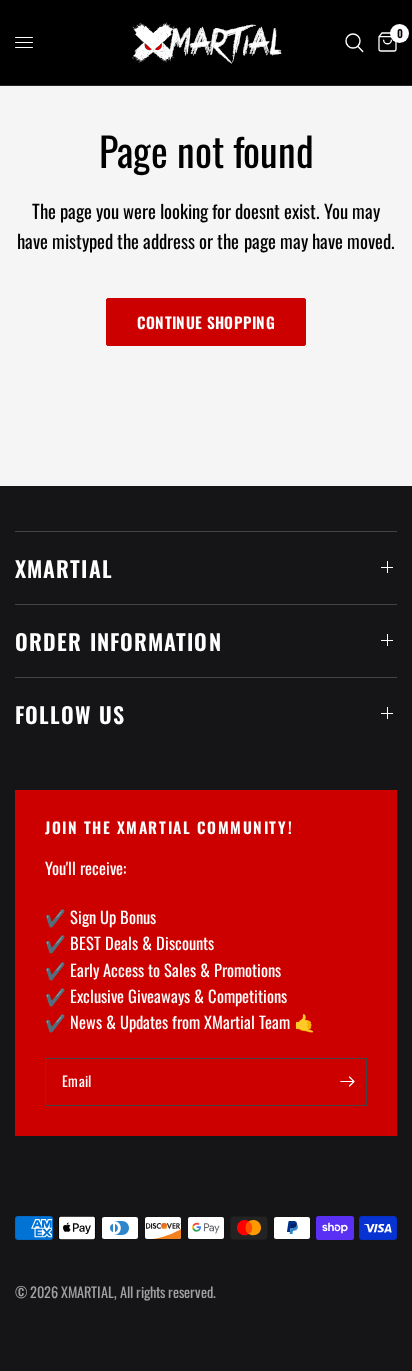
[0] (384, 42)
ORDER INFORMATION (118, 641)
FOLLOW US (70, 714)
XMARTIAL (64, 568)
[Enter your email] (347, 1082)
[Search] (354, 42)
